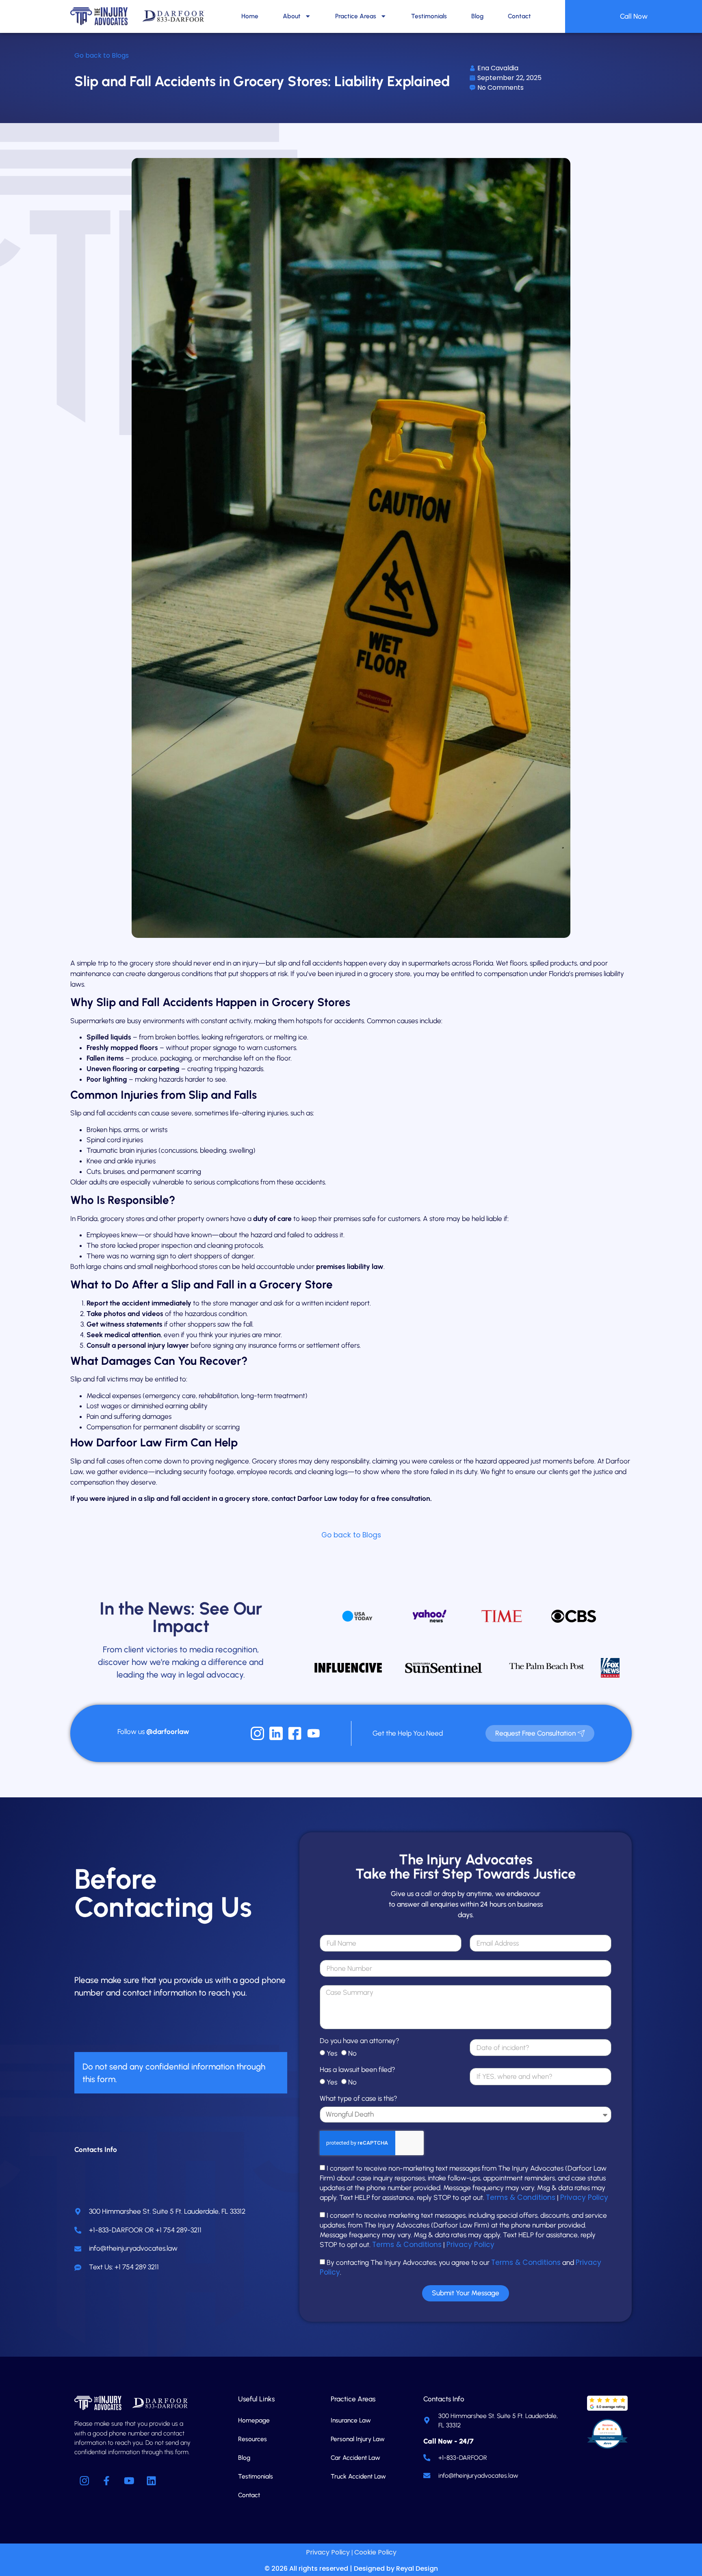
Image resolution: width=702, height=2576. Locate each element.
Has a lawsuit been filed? (357, 2070)
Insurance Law (351, 2420)
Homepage (254, 2420)
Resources (252, 2439)
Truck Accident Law (358, 2476)
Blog (477, 16)
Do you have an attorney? (360, 2041)
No (352, 2053)
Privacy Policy (584, 2197)
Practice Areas (356, 16)
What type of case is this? (359, 2099)
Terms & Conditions (521, 2197)
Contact (519, 16)
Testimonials (429, 16)
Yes (332, 2053)
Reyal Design (417, 2568)
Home (250, 16)
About (292, 16)
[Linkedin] (152, 2481)
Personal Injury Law (358, 2439)
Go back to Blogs (102, 55)
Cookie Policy (375, 2552)
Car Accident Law (355, 2458)
